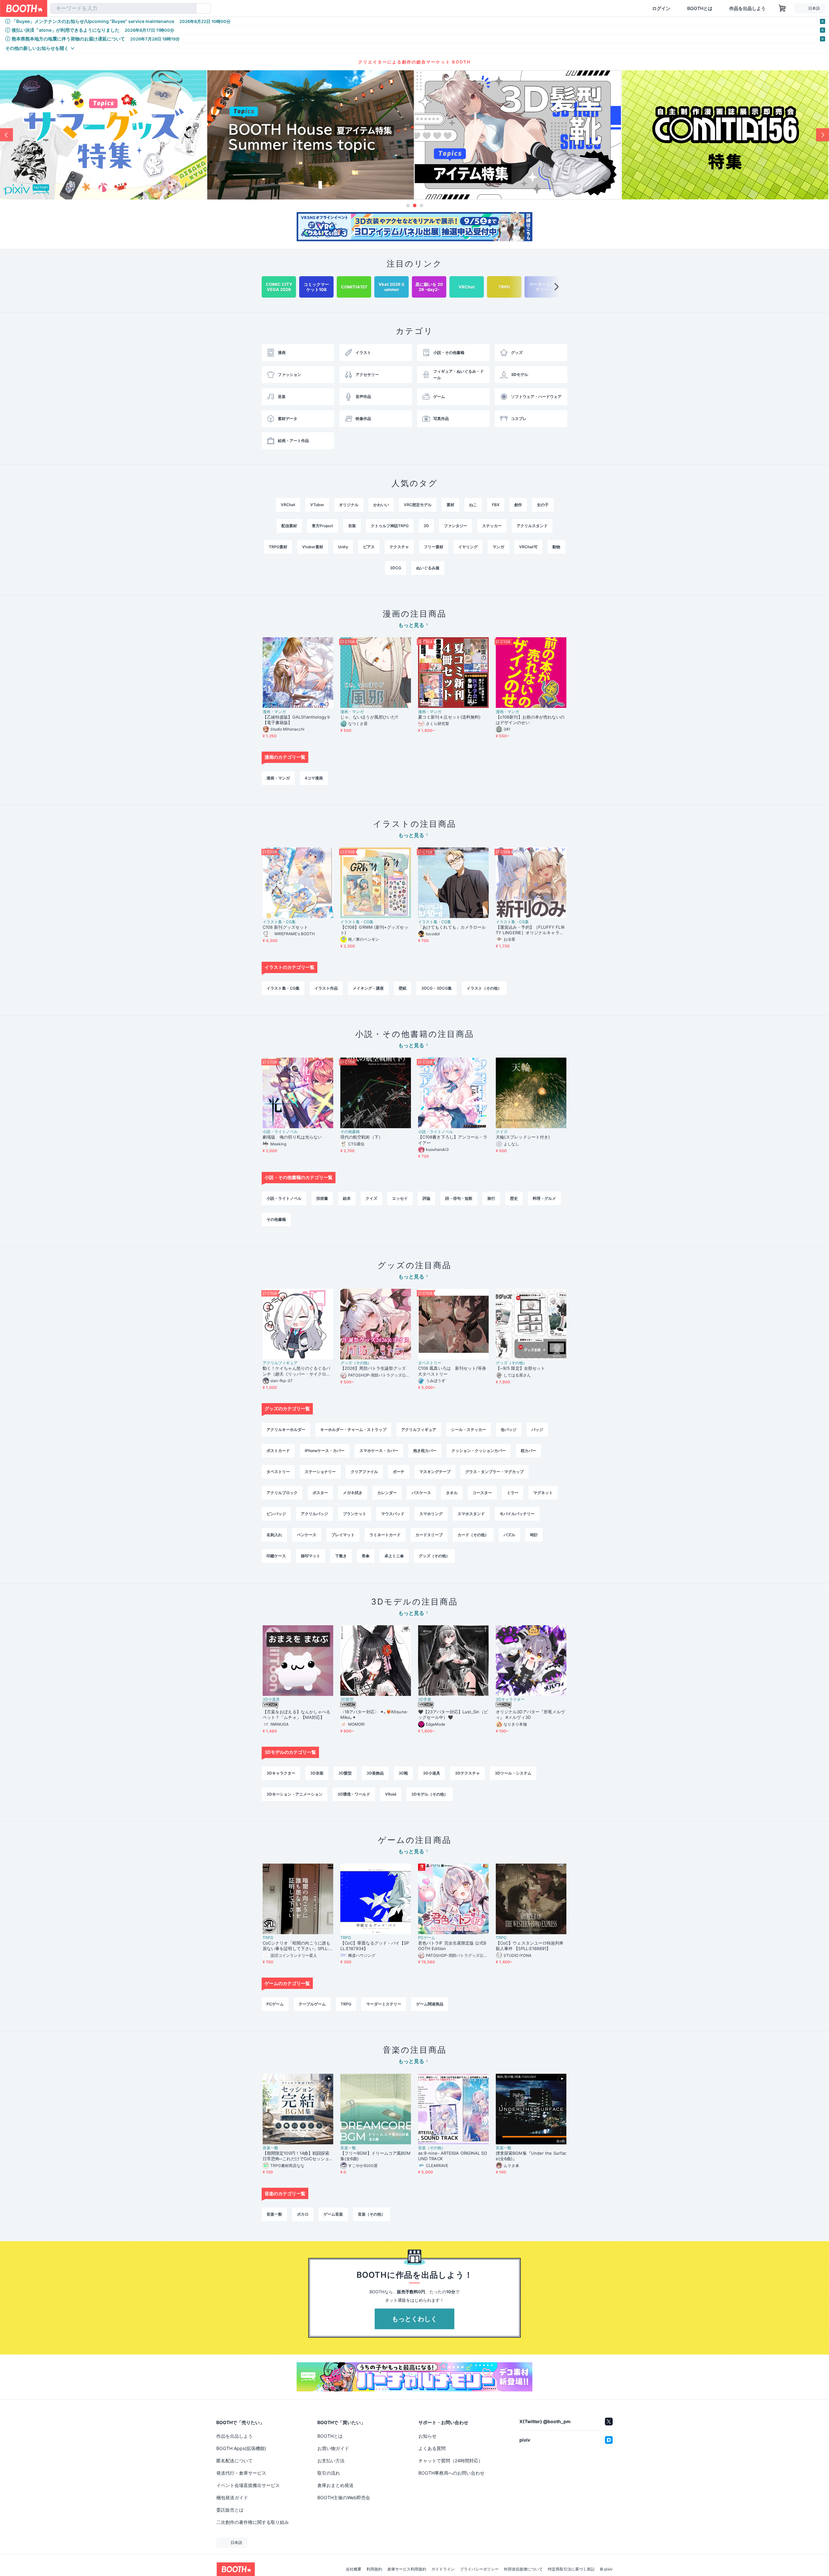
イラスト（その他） (484, 988)
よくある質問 (432, 2448)
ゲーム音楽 (333, 2214)
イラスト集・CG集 (279, 922)
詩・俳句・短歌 (459, 1198)
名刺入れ (274, 1535)
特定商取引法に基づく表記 (571, 2569)
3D (426, 526)
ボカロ (303, 2214)
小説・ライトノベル (280, 1132)
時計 (534, 1535)
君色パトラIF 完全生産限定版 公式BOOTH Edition (452, 1946)
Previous (6, 135)
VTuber (317, 505)
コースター (482, 1493)
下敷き (341, 1556)
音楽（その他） (432, 2148)
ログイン (661, 8)
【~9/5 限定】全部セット (520, 1368)
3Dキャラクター (510, 1699)
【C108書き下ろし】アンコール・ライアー (453, 1140)
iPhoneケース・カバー (325, 1451)
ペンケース (307, 1535)
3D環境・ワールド (354, 1794)
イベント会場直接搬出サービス (248, 2485)
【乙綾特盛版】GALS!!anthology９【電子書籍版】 (297, 720)
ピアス (369, 547)
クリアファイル (364, 1472)
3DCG (396, 568)
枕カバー (528, 1451)
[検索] (190, 9)
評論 (426, 1198)
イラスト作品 (326, 988)
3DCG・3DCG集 (437, 988)
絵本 (347, 1198)
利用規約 (374, 2569)
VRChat (288, 505)
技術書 (322, 1198)
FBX (496, 505)
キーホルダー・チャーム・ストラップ (353, 1430)
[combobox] (123, 8)
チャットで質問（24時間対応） (451, 2461)
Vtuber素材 (313, 547)
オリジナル (349, 505)
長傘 (366, 1556)
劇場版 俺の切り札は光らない (292, 1137)
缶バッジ (509, 1430)
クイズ (502, 1132)
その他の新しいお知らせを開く (37, 48)
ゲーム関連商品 (430, 2004)
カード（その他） (473, 1535)
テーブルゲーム (312, 2004)
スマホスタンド (471, 1514)
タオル (452, 1493)
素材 (450, 505)
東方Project (323, 526)
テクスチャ (399, 547)
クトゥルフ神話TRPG (390, 526)
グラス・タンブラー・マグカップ (494, 1472)
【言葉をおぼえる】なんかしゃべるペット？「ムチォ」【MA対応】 (296, 1714)
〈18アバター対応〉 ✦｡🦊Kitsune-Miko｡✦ (375, 1714)
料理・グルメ (544, 1198)
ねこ (473, 505)
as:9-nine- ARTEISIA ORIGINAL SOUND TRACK (453, 2156)
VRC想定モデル (418, 505)
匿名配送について (234, 2461)
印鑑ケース (276, 1556)
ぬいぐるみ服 (428, 568)
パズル (509, 1535)
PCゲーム (427, 1938)
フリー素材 (434, 547)
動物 (556, 547)
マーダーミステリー (384, 2004)
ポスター (320, 1493)
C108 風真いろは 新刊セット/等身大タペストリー (452, 1371)
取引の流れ (329, 2473)
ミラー (513, 1493)
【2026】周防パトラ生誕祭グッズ (373, 1368)
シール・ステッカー (469, 1430)
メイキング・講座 (368, 988)
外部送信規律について (523, 2569)
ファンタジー (456, 526)
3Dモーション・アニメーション (295, 1794)
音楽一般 (270, 2148)
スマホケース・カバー (379, 1451)
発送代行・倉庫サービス (241, 2473)
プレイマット (343, 1535)
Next (823, 135)
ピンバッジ (276, 1514)
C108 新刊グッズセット (285, 927)
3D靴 (403, 1773)
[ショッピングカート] (782, 8)
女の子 (543, 505)
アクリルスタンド (532, 526)
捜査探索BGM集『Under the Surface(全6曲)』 (531, 2156)
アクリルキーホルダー (286, 1430)
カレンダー (387, 1493)
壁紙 (403, 988)
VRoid (391, 1794)
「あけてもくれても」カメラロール (452, 927)
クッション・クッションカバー (479, 1451)
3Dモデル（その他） (430, 1794)
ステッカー (492, 526)
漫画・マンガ (274, 712)
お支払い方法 (331, 2461)
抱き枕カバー (425, 1451)
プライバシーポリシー (479, 2569)
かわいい (381, 505)
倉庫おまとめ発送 (335, 2485)
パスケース (421, 1493)
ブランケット (355, 1514)
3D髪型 (347, 1699)
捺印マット (311, 1556)
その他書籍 (350, 1132)
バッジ (537, 1430)
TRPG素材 (278, 547)
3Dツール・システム (513, 1773)
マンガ (498, 547)
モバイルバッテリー (517, 1514)
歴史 (514, 1198)
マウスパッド (393, 1514)
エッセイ (400, 1198)
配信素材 (289, 526)
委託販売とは (230, 2510)
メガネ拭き (353, 1493)
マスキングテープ (435, 1472)
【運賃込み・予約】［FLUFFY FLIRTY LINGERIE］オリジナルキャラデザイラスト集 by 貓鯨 (530, 930)
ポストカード (278, 1451)
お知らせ (427, 2436)
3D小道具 (271, 1699)
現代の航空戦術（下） (362, 1137)
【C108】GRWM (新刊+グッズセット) (374, 930)
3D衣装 (425, 1699)
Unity (343, 547)
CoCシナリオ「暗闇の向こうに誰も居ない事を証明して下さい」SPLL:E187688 (297, 1946)
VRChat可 (528, 547)
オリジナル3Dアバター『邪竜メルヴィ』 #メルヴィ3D (530, 1714)
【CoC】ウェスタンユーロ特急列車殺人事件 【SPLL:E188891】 (530, 1946)
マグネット (543, 1493)
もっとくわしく (414, 2319)
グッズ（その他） (356, 1363)
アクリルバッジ (314, 1514)
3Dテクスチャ (467, 1773)
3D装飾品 (375, 1773)
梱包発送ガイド (232, 2497)
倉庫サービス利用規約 (407, 2569)
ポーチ (399, 1472)
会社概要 (354, 2569)
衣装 (352, 526)
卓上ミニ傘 (394, 1556)
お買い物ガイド (333, 2448)
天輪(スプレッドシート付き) (523, 1137)
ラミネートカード (385, 1535)
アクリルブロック (282, 1493)
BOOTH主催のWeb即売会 (344, 2497)
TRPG (268, 1938)
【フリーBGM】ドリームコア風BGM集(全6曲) (375, 2156)
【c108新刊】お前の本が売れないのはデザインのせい (530, 720)
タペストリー (430, 1363)
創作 (518, 505)
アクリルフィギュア (280, 1363)
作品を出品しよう (747, 8)
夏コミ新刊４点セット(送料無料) (451, 717)
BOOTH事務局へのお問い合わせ (451, 2473)
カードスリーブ (429, 1535)
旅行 (491, 1198)
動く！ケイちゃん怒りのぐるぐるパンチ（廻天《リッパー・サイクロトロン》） (296, 1371)
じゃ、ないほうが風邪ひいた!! (369, 717)
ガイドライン (443, 2569)
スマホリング (431, 1514)
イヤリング (468, 547)
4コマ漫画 (314, 778)
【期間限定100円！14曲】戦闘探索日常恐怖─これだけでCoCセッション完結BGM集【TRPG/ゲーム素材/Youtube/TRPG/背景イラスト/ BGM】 (297, 2156)
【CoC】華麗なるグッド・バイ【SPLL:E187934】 (375, 1946)
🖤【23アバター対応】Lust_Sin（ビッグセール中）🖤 (453, 1714)
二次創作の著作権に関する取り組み (253, 2522)
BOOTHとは (700, 8)
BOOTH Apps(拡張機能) (241, 2448)
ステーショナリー (320, 1472)
